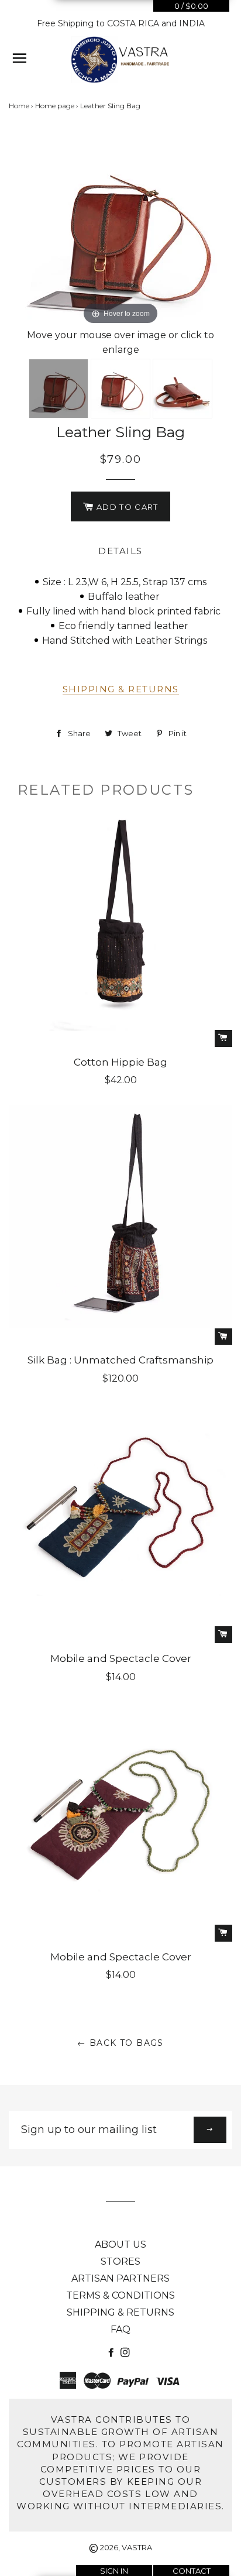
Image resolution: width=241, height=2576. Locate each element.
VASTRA (137, 2547)
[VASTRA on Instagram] (126, 2353)
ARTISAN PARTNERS (120, 2278)
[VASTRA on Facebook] (112, 2353)
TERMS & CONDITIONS (120, 2295)
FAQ (120, 2329)
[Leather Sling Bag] (58, 389)
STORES (120, 2261)
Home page (55, 106)
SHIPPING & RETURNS (121, 689)
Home (19, 106)
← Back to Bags (120, 2043)
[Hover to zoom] (120, 229)
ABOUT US (120, 2244)
